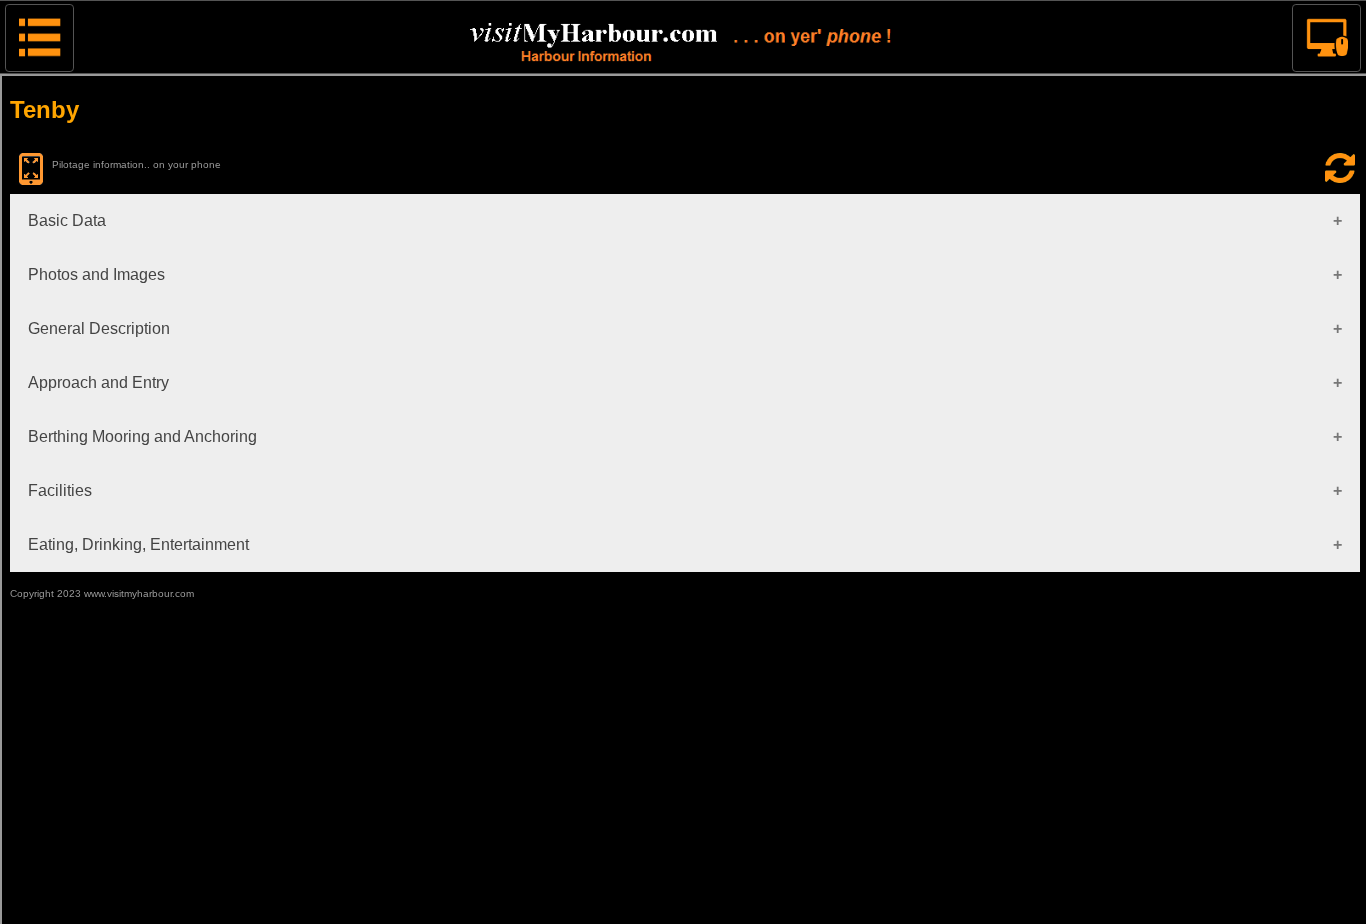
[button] (39, 38)
